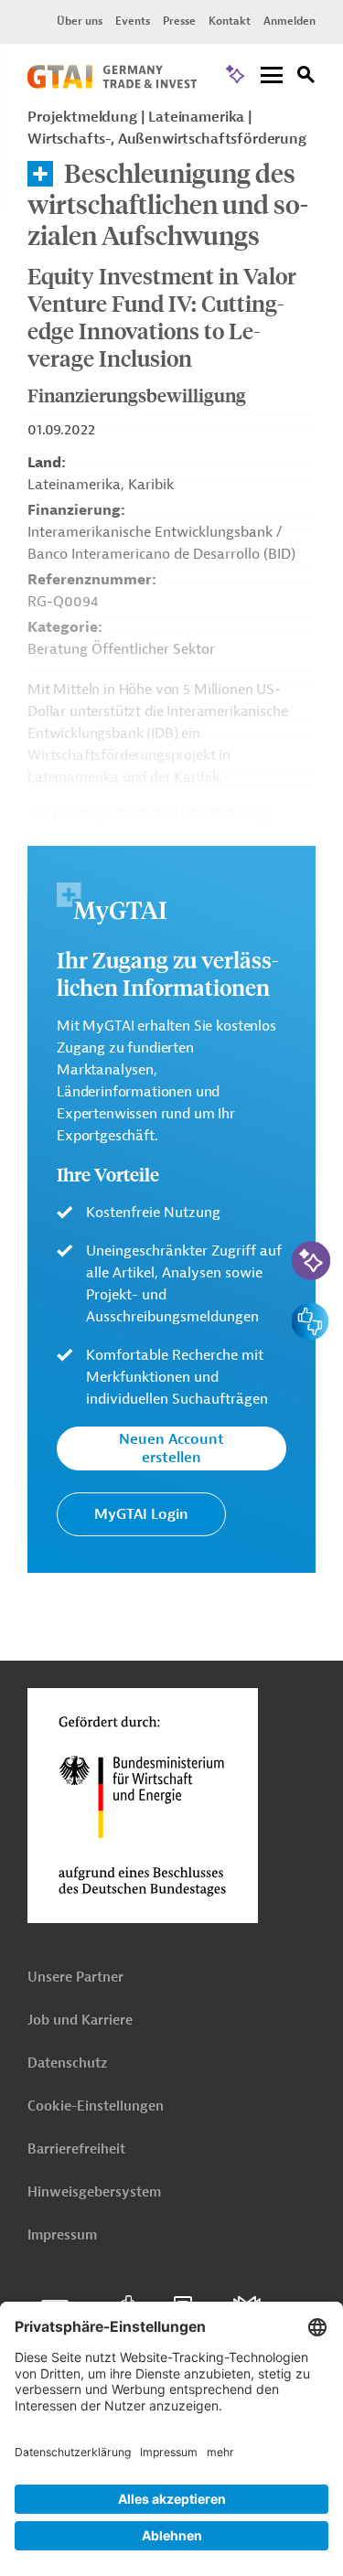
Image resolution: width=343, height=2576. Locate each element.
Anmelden (289, 21)
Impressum (62, 2235)
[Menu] (272, 76)
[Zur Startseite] (112, 84)
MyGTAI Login (141, 1514)
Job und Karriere (80, 2020)
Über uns (80, 21)
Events (133, 21)
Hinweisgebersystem (94, 2192)
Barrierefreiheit (76, 2149)
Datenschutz (67, 2063)
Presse (179, 21)
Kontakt (230, 21)
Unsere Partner (75, 1977)
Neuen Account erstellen (171, 1448)
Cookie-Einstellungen (96, 2106)
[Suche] (306, 77)
